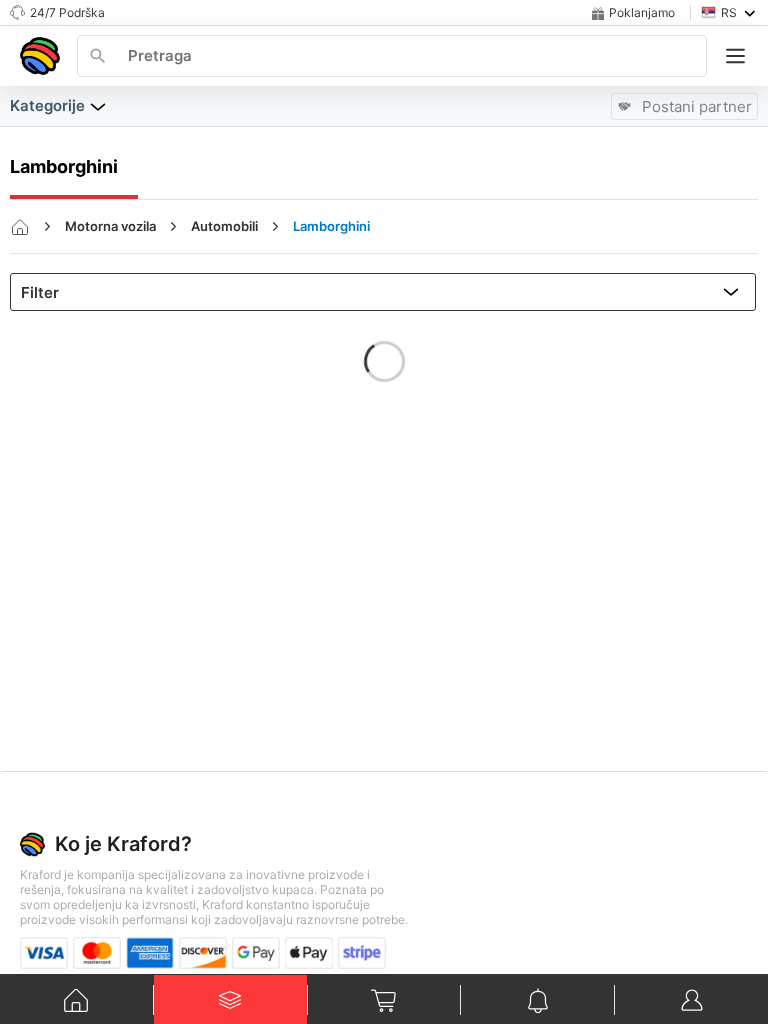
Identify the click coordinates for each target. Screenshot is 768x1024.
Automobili (224, 226)
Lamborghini (331, 226)
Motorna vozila (110, 226)
